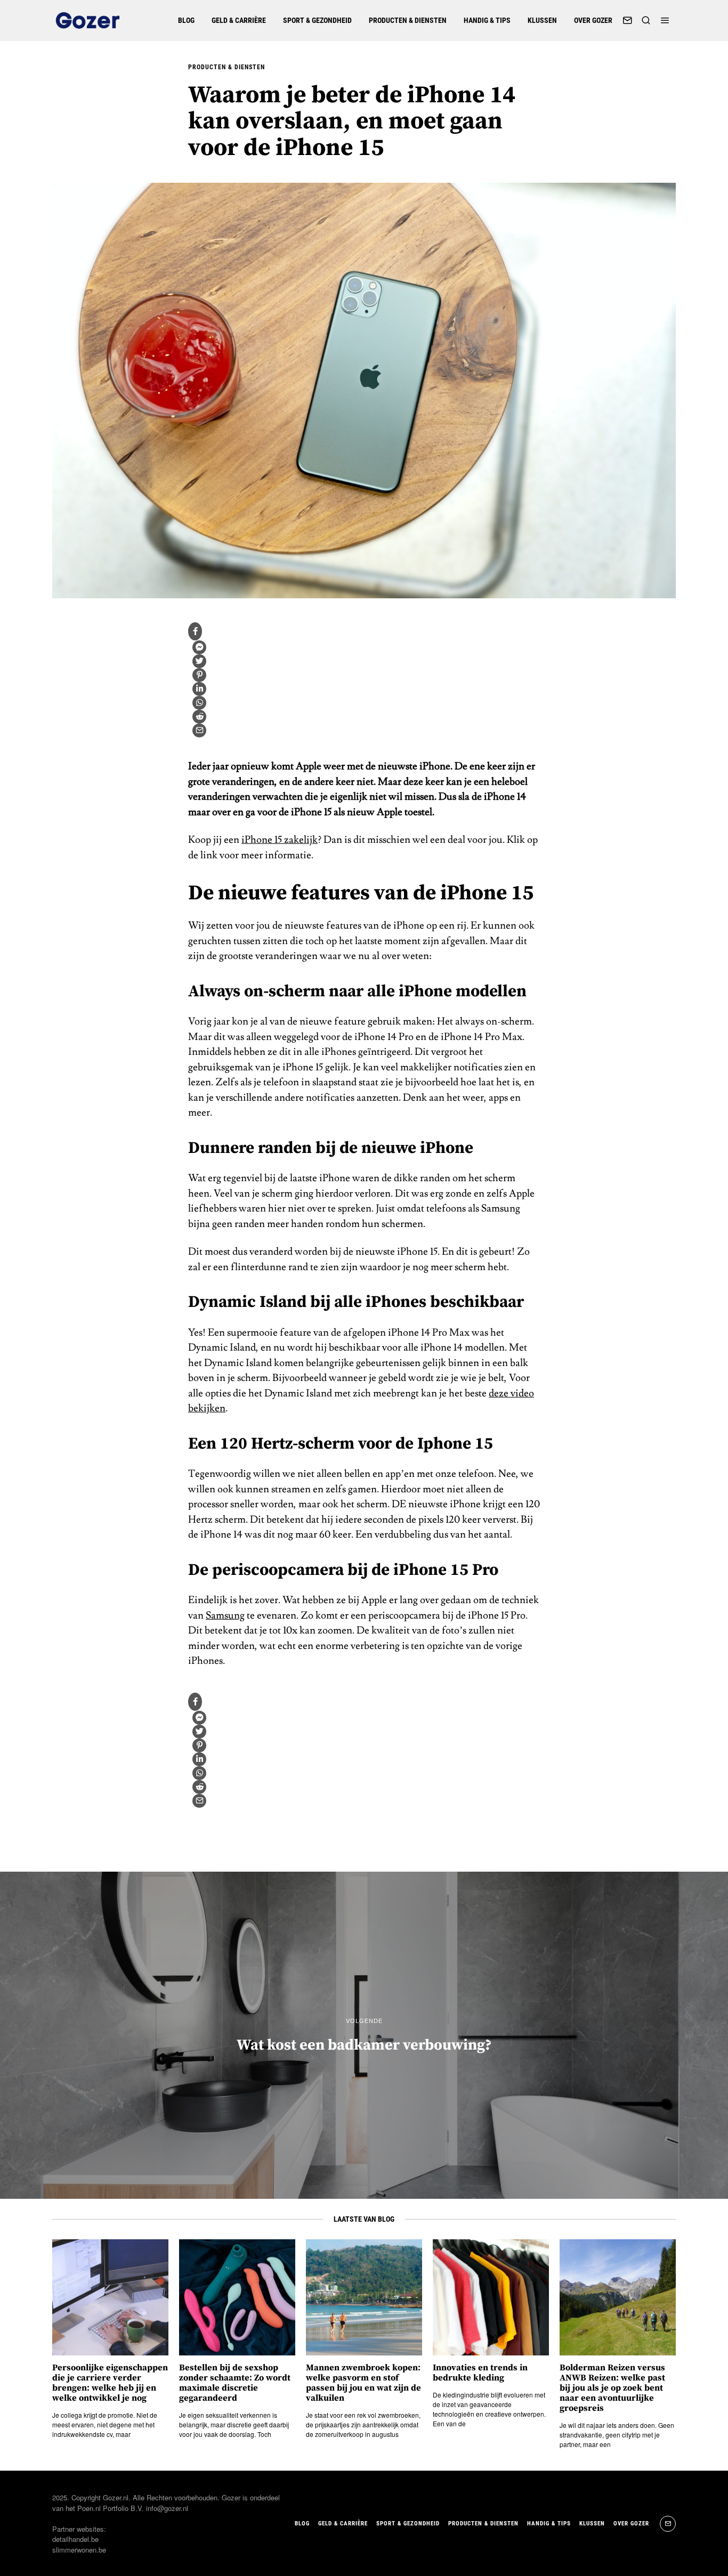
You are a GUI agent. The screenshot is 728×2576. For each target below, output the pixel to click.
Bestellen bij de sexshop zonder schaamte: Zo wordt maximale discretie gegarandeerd (235, 2383)
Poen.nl (89, 2508)
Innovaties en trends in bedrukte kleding (480, 2373)
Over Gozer (593, 20)
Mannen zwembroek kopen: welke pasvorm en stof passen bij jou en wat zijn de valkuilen (363, 2383)
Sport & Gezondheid (317, 20)
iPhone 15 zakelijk (280, 840)
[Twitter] (199, 661)
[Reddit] (199, 717)
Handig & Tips (487, 20)
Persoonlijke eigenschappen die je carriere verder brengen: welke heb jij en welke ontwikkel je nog (110, 2383)
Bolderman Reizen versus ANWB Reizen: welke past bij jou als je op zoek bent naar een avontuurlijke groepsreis (612, 2388)
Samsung (225, 1615)
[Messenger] (199, 647)
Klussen (542, 20)
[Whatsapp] (199, 703)
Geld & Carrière (239, 20)
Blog (186, 20)
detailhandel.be (75, 2539)
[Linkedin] (199, 689)
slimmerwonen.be (79, 2550)
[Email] (627, 20)
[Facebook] (195, 631)
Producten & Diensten (408, 20)
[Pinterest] (199, 675)
